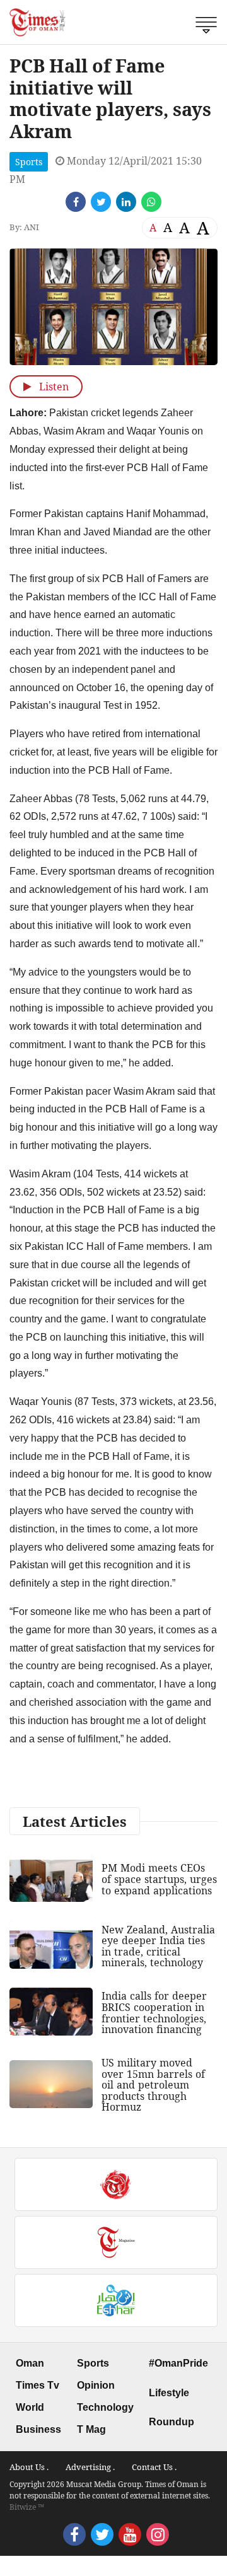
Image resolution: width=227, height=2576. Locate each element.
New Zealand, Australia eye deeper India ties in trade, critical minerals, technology (158, 1946)
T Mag (91, 2429)
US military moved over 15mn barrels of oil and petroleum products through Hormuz (153, 2085)
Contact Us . (154, 2467)
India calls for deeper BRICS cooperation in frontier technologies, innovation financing (154, 2013)
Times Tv (38, 2385)
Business (38, 2429)
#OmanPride (178, 2363)
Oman (30, 2363)
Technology (105, 2407)
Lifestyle (169, 2393)
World (30, 2407)
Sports (29, 162)
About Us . (29, 2467)
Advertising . (90, 2467)
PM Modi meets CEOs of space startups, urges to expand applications (159, 1879)
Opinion (96, 2385)
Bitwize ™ (27, 2507)
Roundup (172, 2422)
